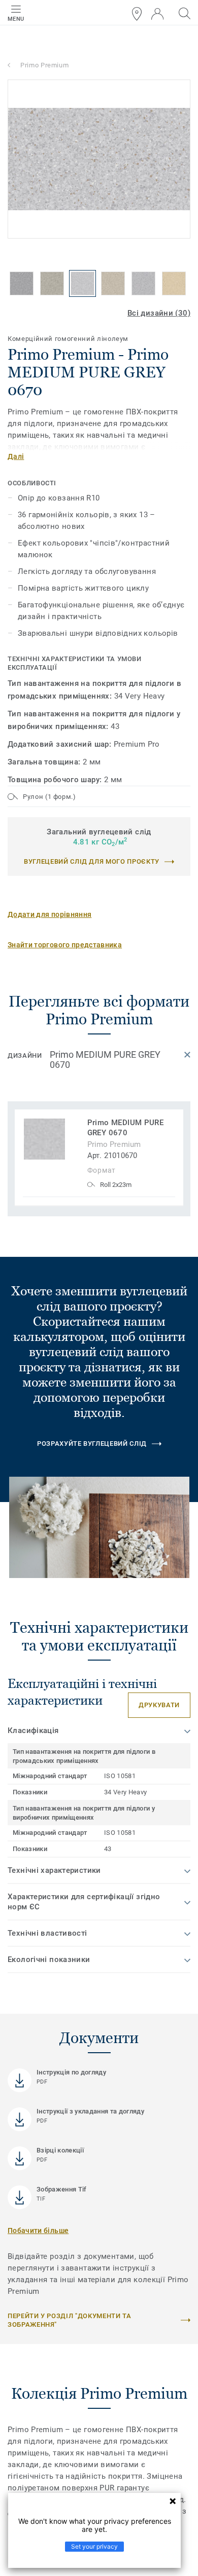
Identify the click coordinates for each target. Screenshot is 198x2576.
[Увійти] (157, 14)
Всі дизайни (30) (159, 313)
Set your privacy (94, 2546)
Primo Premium (44, 65)
